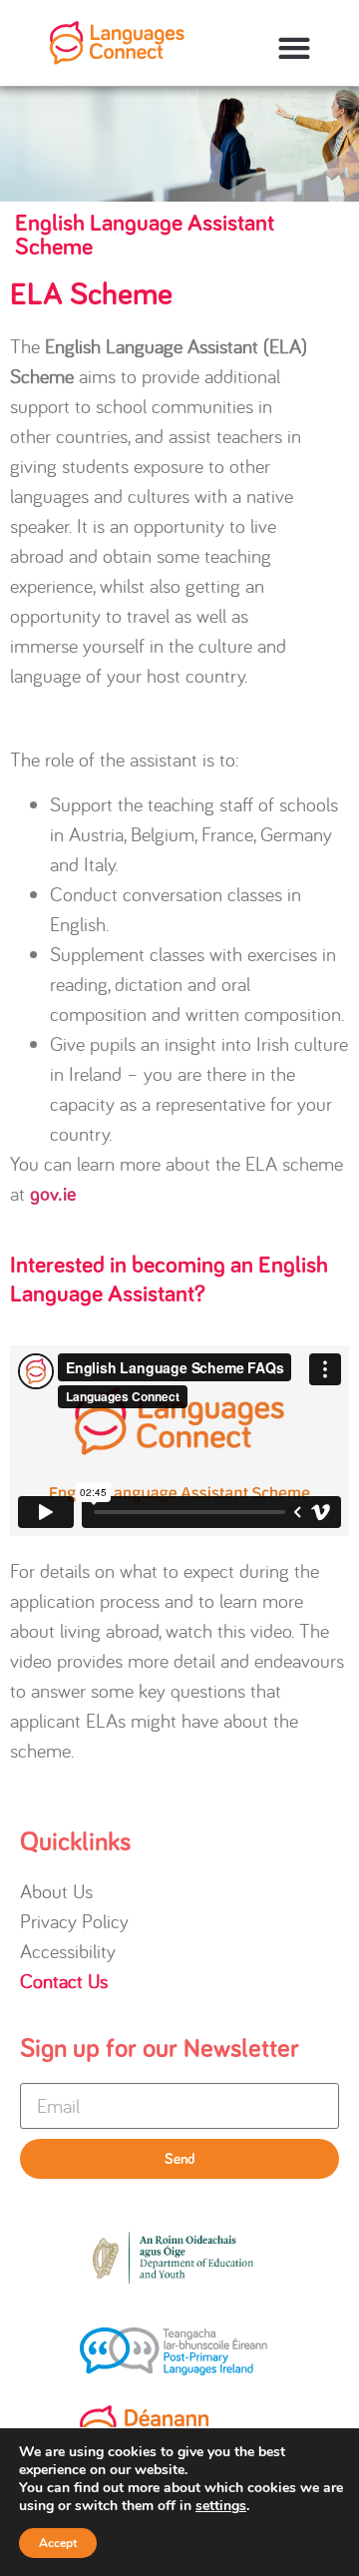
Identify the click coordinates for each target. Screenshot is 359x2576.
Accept (58, 2543)
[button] (294, 48)
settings (221, 2506)
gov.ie (53, 1195)
